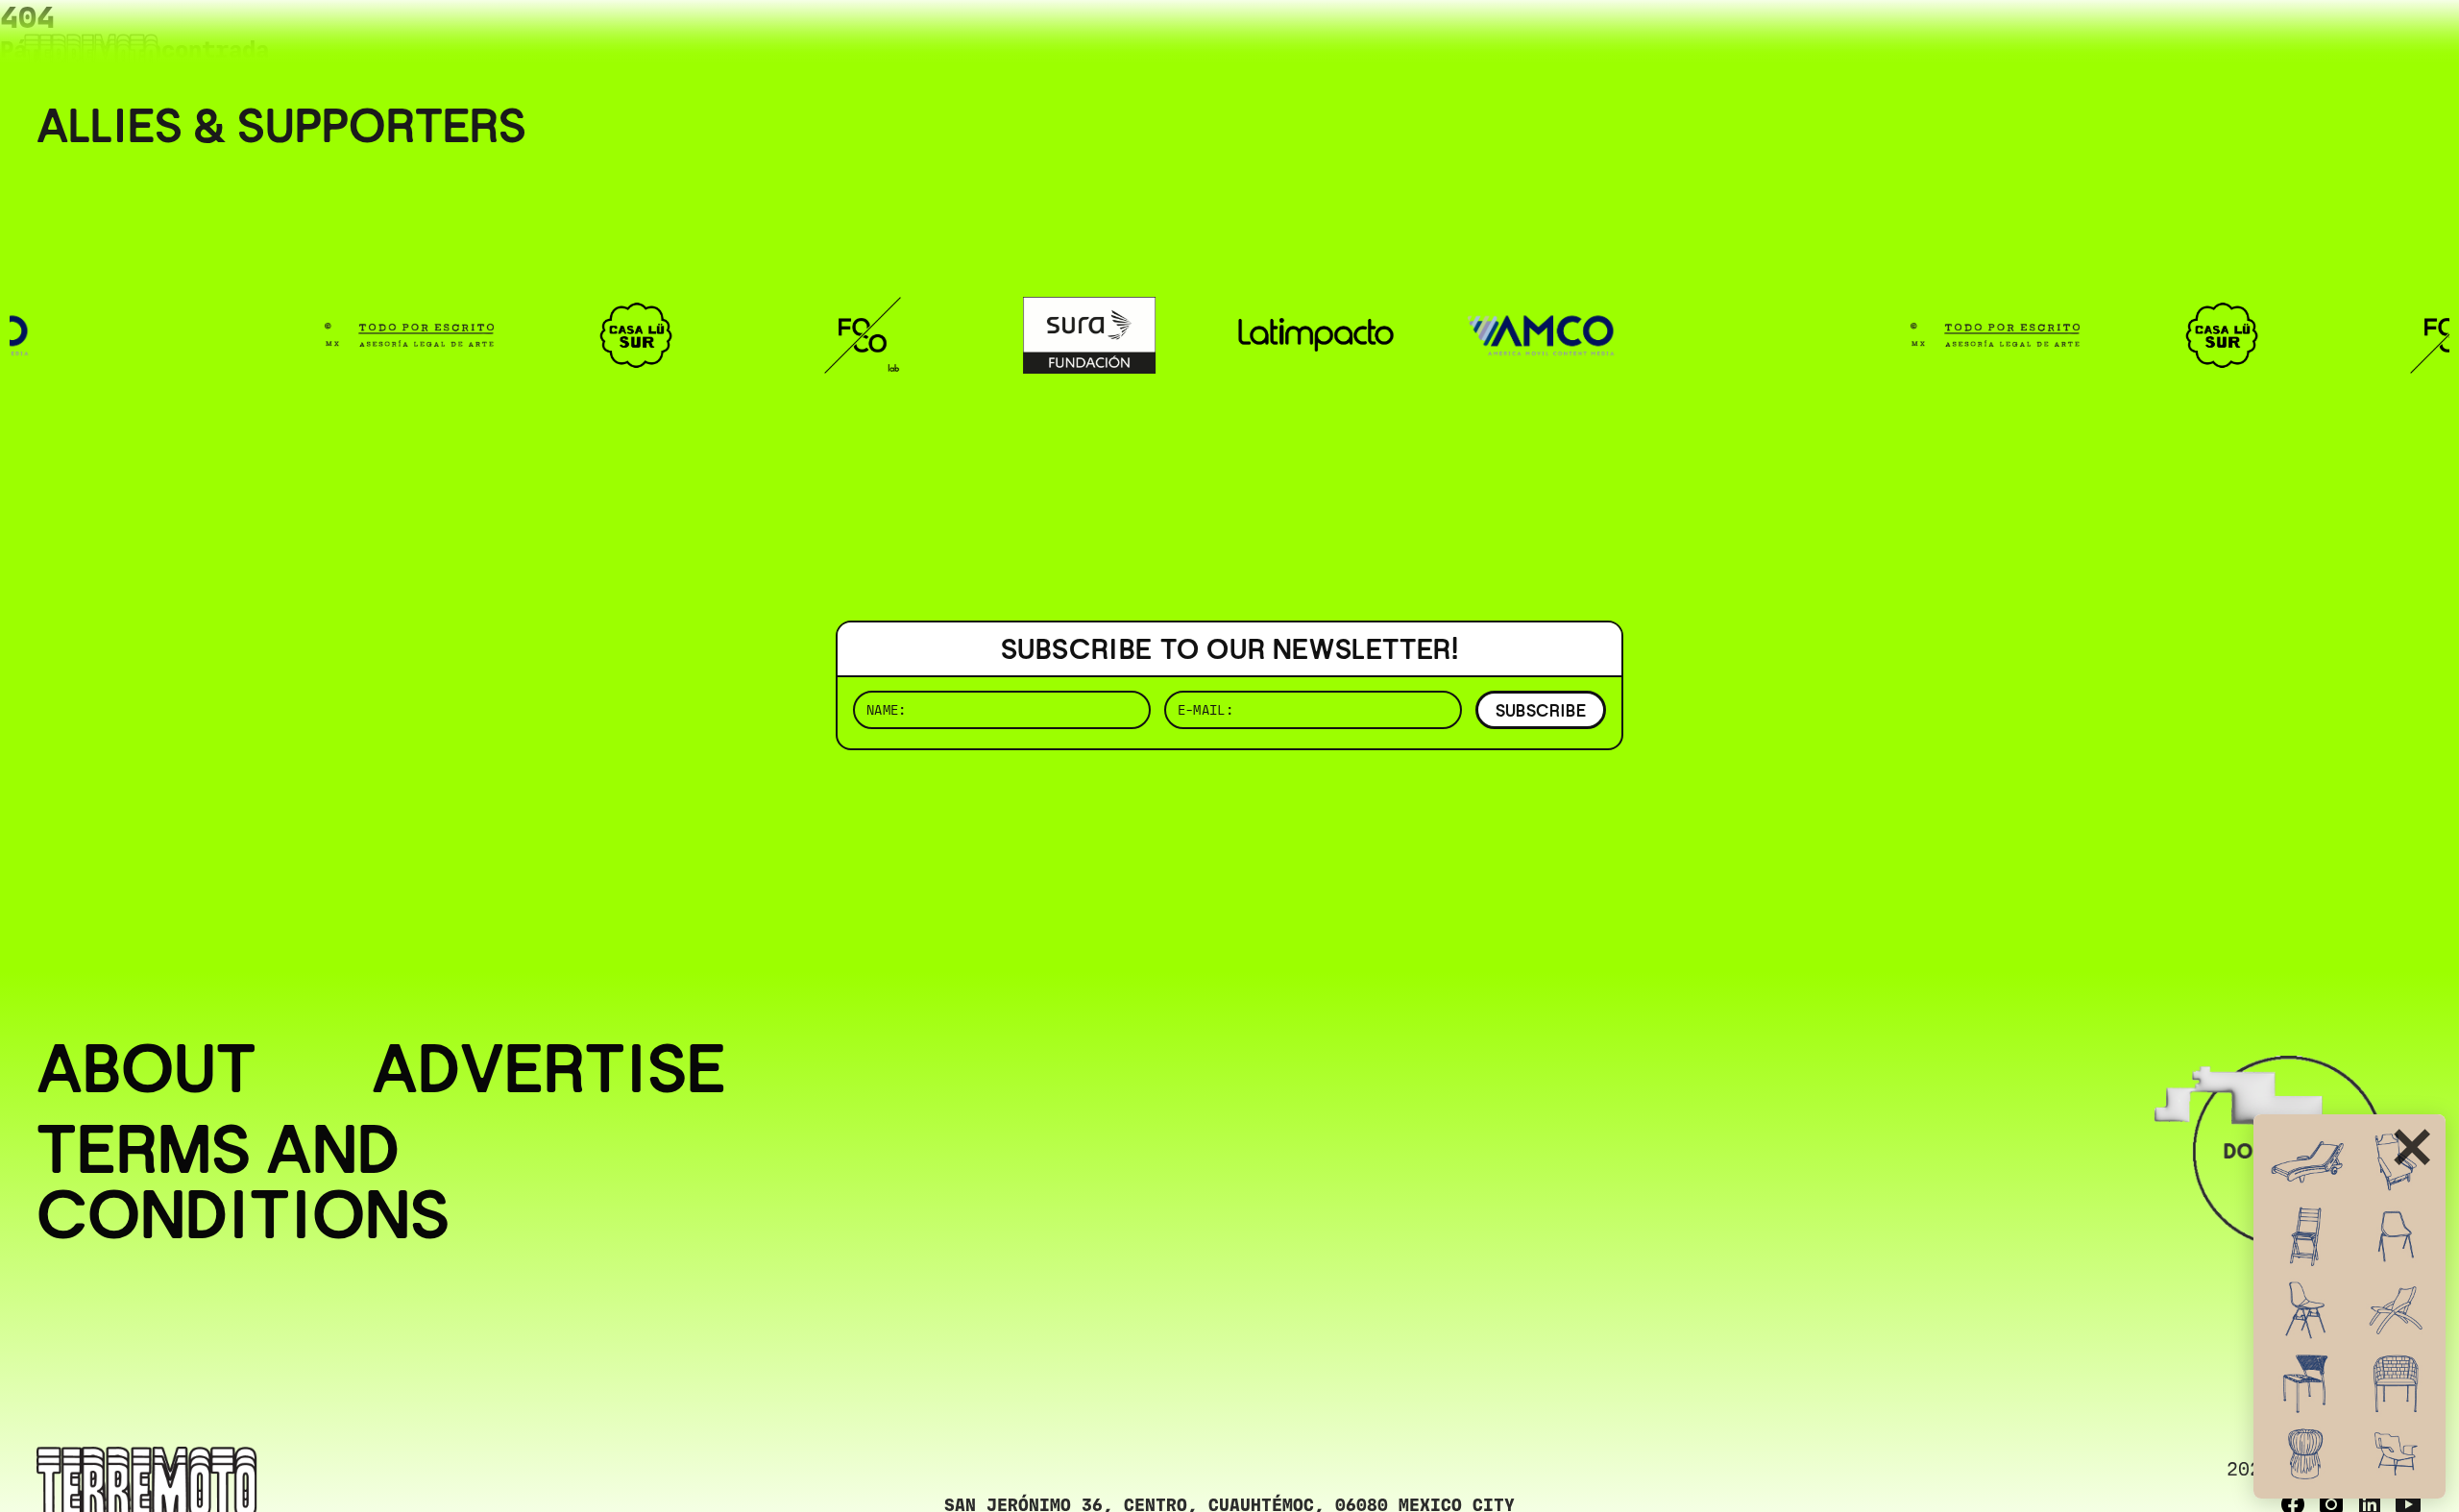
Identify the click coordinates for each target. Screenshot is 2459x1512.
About (146, 1068)
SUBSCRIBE (1541, 710)
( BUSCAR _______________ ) (2104, 43)
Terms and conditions (243, 1182)
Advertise (549, 1068)
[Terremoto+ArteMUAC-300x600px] (2349, 1306)
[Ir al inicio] (91, 54)
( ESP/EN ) (2353, 43)
